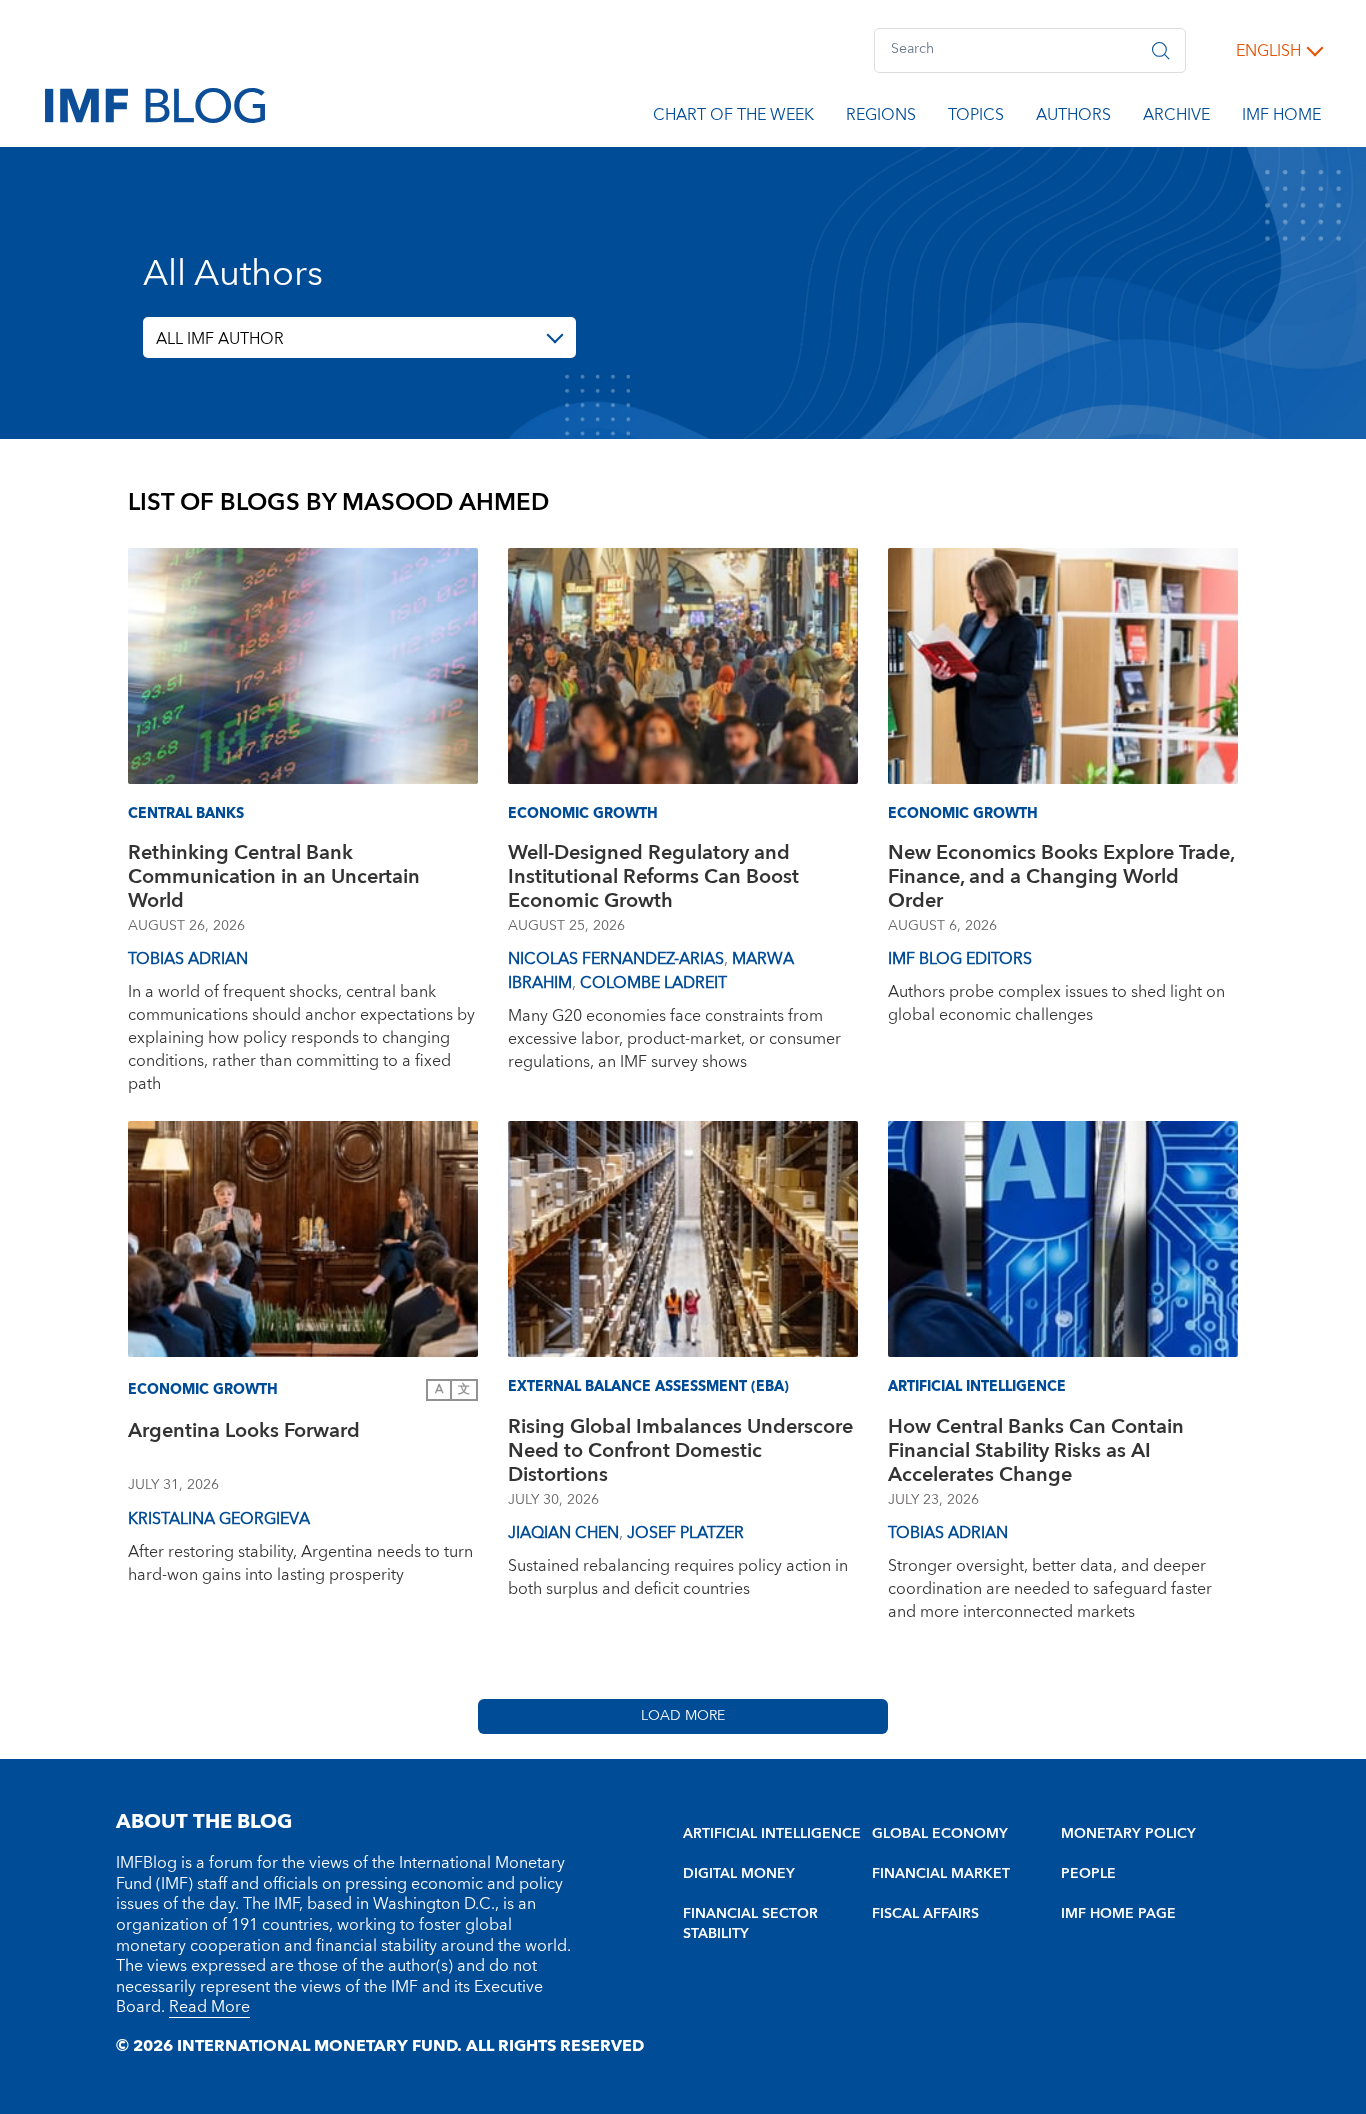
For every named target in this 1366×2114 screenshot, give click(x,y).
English (1268, 51)
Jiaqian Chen (563, 1533)
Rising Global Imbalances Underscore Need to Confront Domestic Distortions (680, 1451)
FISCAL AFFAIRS (925, 1914)
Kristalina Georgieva (219, 1519)
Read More (209, 2007)
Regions (881, 118)
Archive (1176, 118)
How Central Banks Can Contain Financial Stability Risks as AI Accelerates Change (1036, 1451)
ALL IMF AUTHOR (220, 339)
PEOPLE (1088, 1874)
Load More (683, 1716)
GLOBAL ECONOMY (940, 1834)
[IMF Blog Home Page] (155, 104)
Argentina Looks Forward (244, 1433)
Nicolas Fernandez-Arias (616, 959)
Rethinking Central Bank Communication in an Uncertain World (274, 877)
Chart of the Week (733, 118)
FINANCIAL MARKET (941, 1874)
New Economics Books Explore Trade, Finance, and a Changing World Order (1061, 877)
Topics (976, 118)
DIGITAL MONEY (739, 1874)
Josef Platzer (685, 1533)
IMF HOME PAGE (1118, 1914)
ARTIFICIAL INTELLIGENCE (772, 1834)
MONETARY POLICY (1128, 1834)
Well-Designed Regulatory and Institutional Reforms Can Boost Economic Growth (653, 877)
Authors (1073, 118)
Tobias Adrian (188, 959)
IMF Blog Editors (960, 959)
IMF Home (1281, 118)
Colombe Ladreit (653, 983)
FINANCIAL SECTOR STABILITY (750, 1924)
